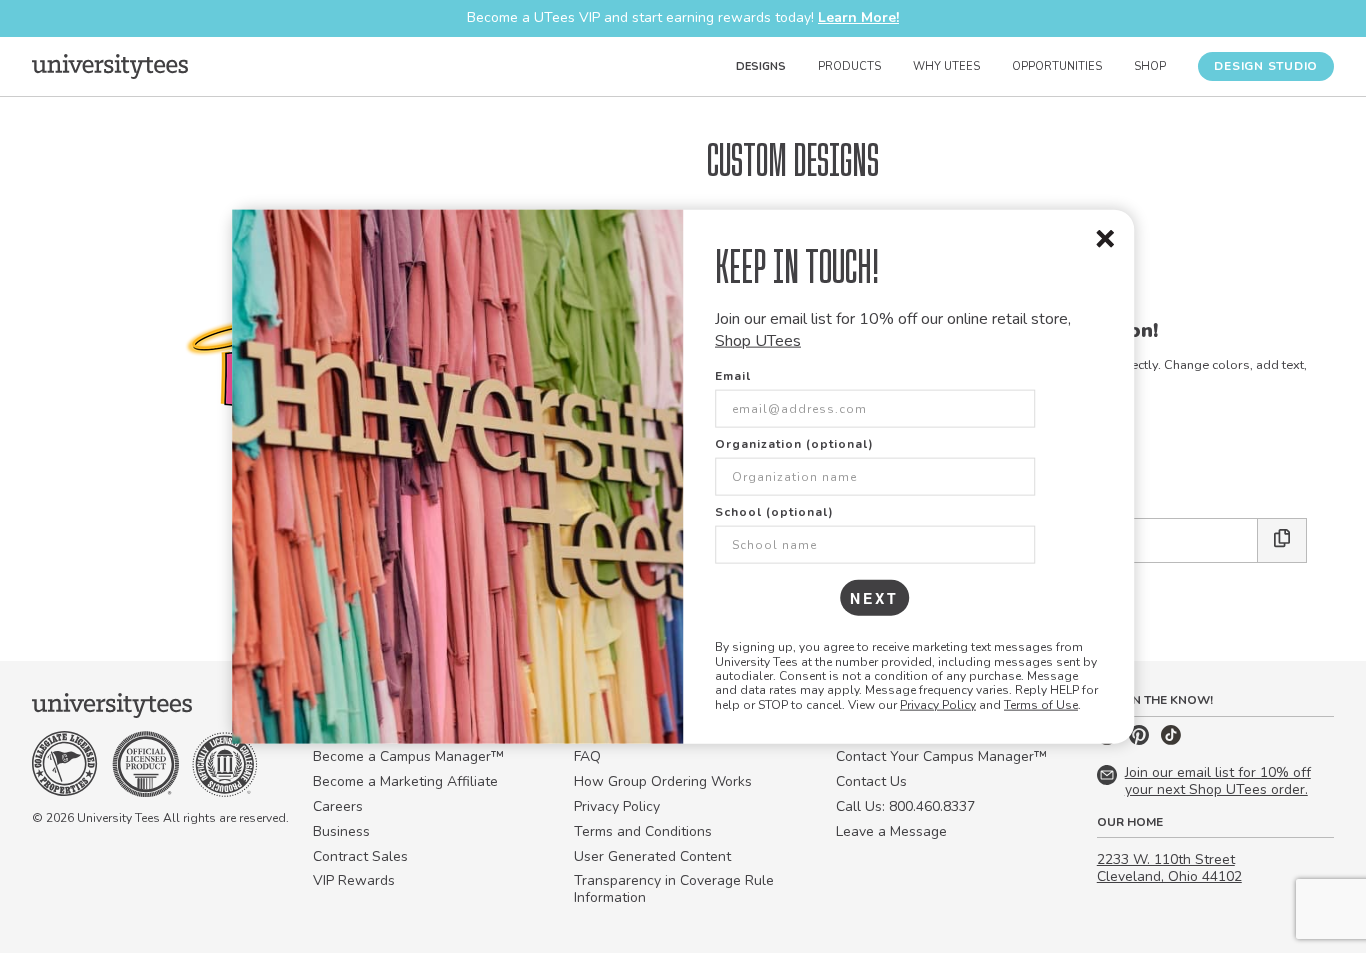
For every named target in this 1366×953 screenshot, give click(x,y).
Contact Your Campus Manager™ (941, 756)
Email (733, 376)
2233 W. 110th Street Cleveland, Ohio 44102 (1169, 868)
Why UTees (946, 66)
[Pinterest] (1141, 740)
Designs (761, 66)
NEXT (874, 598)
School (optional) (774, 512)
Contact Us (871, 781)
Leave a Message (891, 831)
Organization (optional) (794, 444)
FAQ (587, 756)
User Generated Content (652, 856)
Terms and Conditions (643, 831)
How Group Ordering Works (663, 781)
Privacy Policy (938, 704)
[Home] (110, 66)
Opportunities (1057, 66)
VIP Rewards (354, 880)
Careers (338, 806)
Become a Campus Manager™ (408, 756)
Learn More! (858, 17)
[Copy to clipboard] (1282, 540)
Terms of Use (1041, 704)
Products (849, 66)
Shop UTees (758, 341)
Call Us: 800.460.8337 (905, 806)
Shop (1150, 66)
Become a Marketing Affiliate (405, 781)
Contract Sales (360, 856)
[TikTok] (1171, 740)
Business (341, 831)
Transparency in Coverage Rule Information (674, 889)
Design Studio (1266, 66)
